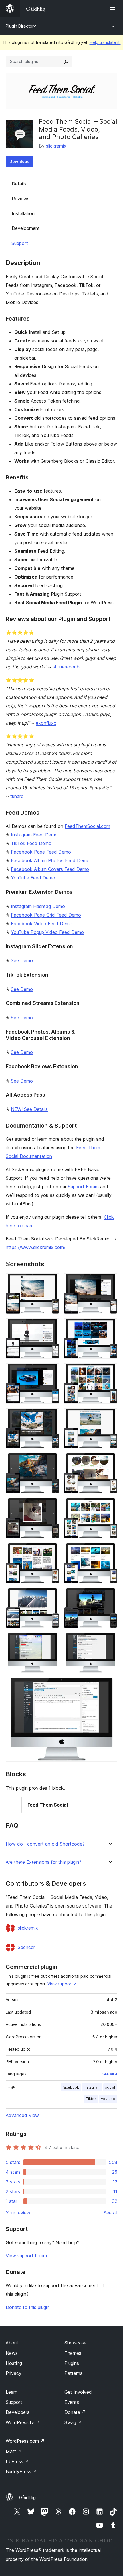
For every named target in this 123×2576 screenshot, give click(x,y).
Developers (18, 2412)
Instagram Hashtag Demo (38, 906)
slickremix (56, 146)
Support (20, 243)
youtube (108, 2099)
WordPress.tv (23, 2422)
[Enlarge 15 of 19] (51, 1596)
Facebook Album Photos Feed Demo (50, 860)
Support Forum (83, 1187)
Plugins (72, 2363)
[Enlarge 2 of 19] (110, 1281)
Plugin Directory (21, 26)
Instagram (92, 2087)
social (110, 2087)
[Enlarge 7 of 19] (51, 1416)
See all (110, 2213)
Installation (23, 213)
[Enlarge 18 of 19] (110, 1640)
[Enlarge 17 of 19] (51, 1640)
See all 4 (109, 2074)
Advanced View (22, 2115)
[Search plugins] (66, 62)
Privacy (14, 2373)
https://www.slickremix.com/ (36, 1247)
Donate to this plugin (28, 2307)
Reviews (21, 199)
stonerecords (67, 667)
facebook (71, 2087)
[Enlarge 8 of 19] (110, 1416)
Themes (73, 2353)
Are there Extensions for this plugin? (43, 1862)
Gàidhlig (27, 2497)
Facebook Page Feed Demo (41, 852)
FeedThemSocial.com (87, 826)
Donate (75, 2412)
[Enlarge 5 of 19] (51, 1371)
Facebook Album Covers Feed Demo (50, 869)
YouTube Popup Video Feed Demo (47, 932)
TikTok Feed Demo (31, 843)
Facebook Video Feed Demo (42, 924)
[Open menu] (114, 9)
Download (20, 161)
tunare (17, 796)
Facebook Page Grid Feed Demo (46, 915)
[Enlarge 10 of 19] (110, 1461)
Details (19, 184)
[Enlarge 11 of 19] (51, 1506)
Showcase (75, 2343)
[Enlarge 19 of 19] (110, 1685)
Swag (73, 2422)
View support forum (26, 2256)
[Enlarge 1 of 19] (51, 1281)
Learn (12, 2392)
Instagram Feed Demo (34, 835)
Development (26, 228)
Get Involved (78, 2392)
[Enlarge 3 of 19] (51, 1326)
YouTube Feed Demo (33, 878)
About (12, 2343)
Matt (14, 2451)
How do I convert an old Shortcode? (45, 1844)
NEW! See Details (29, 1109)
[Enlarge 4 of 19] (110, 1326)
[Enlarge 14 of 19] (110, 1551)
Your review (18, 2213)
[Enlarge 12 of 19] (110, 1506)
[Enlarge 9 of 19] (51, 1461)
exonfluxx (46, 723)
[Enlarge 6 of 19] (110, 1371)
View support (60, 1984)
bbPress (17, 2461)
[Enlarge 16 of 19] (110, 1596)
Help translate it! (105, 42)
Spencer (26, 1947)
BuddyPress (21, 2471)
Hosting (14, 2363)
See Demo (22, 960)
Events (72, 2402)
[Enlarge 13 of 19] (51, 1551)
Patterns (73, 2373)
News (12, 2353)
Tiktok (91, 2099)
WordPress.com (25, 2441)
